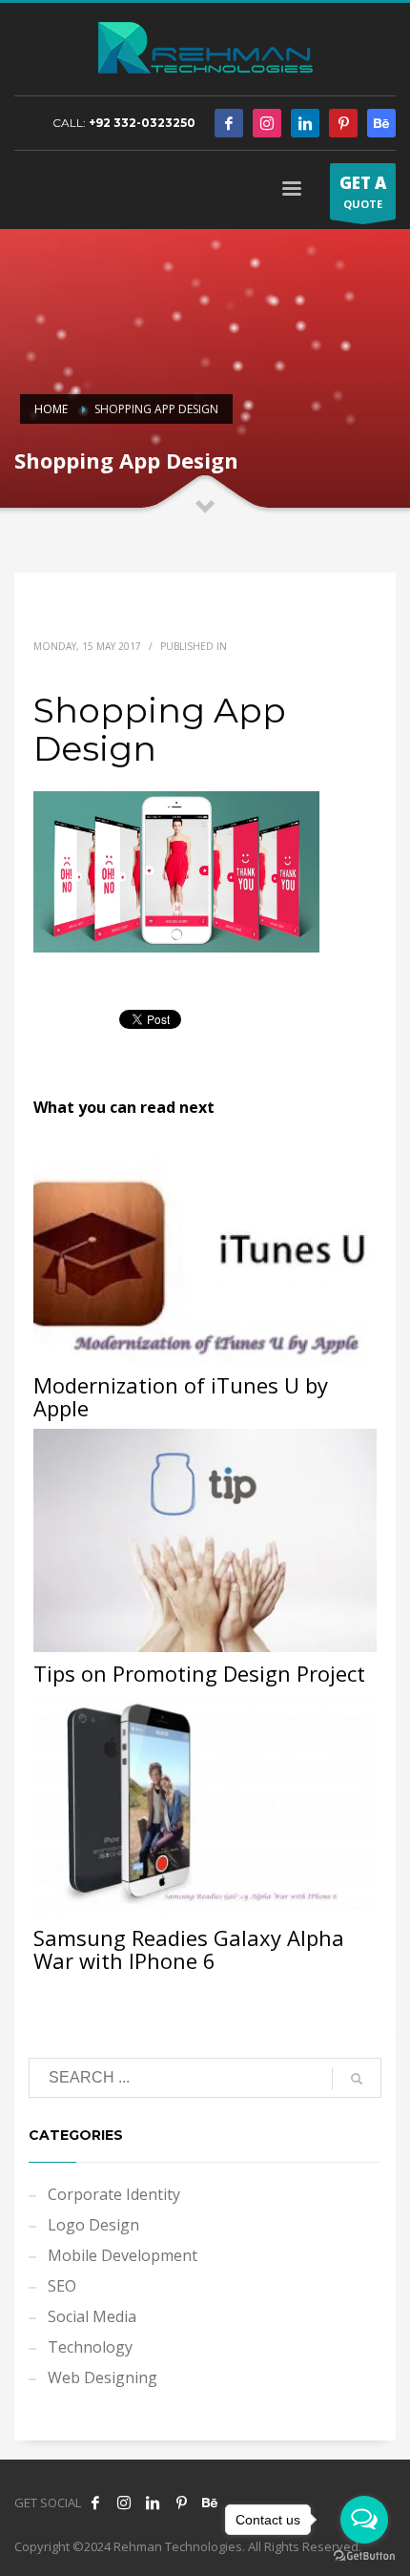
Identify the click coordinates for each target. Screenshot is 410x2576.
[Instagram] (267, 123)
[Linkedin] (305, 123)
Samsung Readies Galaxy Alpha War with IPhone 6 (189, 1949)
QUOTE (363, 191)
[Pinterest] (343, 123)
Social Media (92, 2316)
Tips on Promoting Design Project (199, 1673)
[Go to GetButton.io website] (364, 2556)
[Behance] (381, 123)
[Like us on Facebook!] (95, 2503)
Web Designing (102, 2377)
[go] (357, 2079)
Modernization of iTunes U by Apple (181, 1396)
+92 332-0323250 (142, 123)
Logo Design (93, 2225)
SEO (62, 2286)
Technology (90, 2347)
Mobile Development (123, 2255)
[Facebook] (229, 123)
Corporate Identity (114, 2194)
